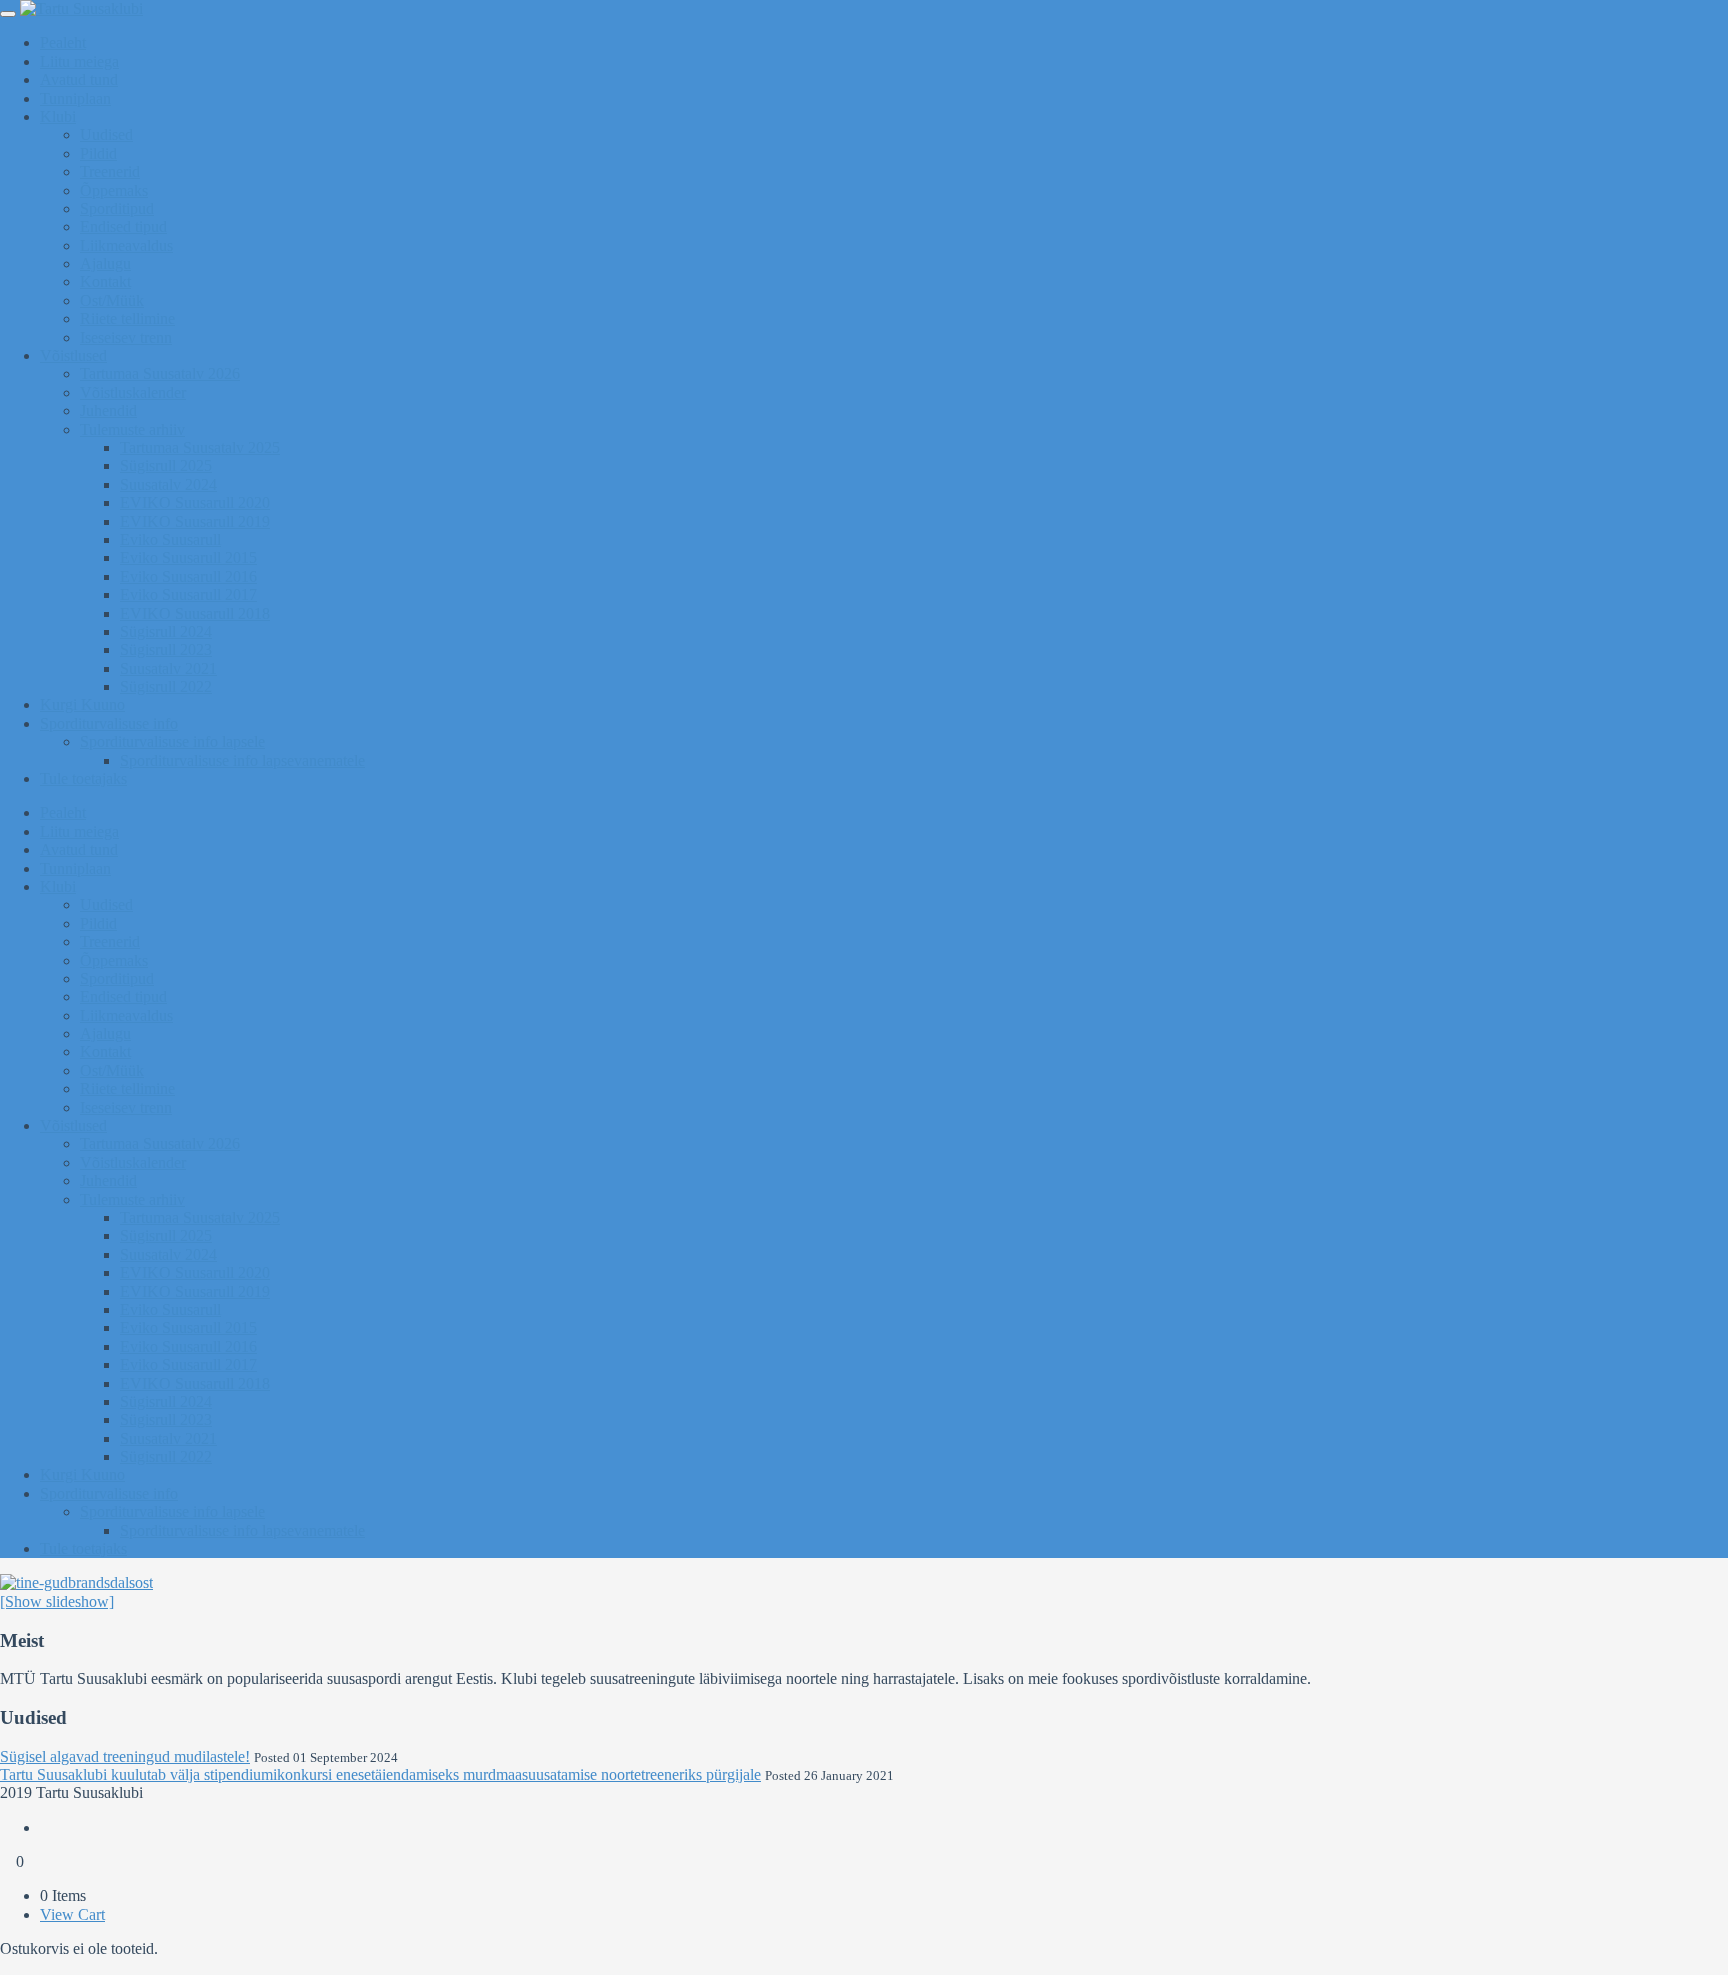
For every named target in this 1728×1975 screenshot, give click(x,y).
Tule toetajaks (83, 778)
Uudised (106, 134)
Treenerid (110, 171)
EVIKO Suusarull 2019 (195, 521)
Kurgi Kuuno (82, 704)
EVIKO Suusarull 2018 (195, 613)
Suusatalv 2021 (168, 668)
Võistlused (73, 355)
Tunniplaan (75, 98)
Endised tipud (123, 226)
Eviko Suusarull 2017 (188, 594)
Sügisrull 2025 (166, 465)
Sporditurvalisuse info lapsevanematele (242, 760)
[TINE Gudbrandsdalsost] (76, 1582)
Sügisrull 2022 (166, 686)
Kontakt (105, 281)
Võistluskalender (133, 392)
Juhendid (108, 410)
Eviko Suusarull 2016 (188, 576)
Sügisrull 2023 (166, 649)
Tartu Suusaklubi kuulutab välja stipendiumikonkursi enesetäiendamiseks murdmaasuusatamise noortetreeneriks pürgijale (380, 1774)
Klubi (58, 116)
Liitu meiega (79, 61)
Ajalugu (105, 263)
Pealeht (63, 42)
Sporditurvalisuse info (109, 723)
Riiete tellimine (127, 318)
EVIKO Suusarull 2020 (195, 502)
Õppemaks (114, 190)
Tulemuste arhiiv (132, 429)
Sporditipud (117, 208)
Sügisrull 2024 (166, 631)
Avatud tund (79, 79)
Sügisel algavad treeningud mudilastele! (125, 1756)
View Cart (72, 1914)
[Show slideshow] (57, 1601)
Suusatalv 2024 (168, 484)
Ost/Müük (112, 300)
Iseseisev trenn (126, 337)
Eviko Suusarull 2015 (188, 557)
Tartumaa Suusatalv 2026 (160, 373)
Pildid (98, 153)
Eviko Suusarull (170, 539)
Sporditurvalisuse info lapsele (172, 741)
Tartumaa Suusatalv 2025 (200, 447)
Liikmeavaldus (126, 245)
